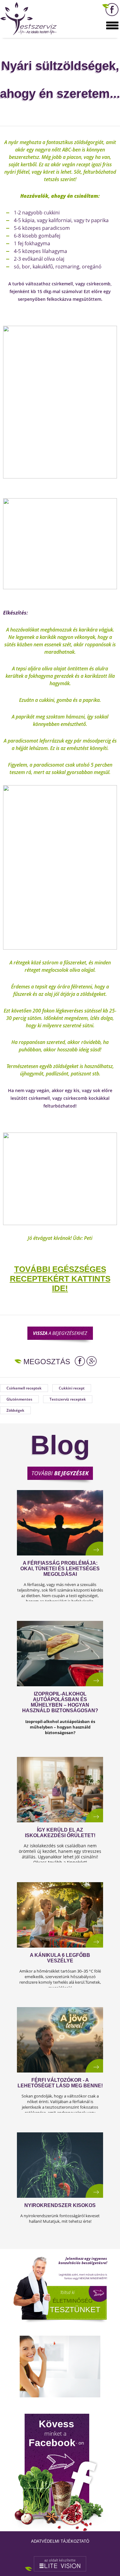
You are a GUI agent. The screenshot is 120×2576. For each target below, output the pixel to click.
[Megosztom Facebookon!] (80, 1361)
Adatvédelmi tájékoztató (60, 2541)
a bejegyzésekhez (60, 1333)
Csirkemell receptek (24, 1388)
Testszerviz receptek (68, 1399)
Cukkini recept (72, 1388)
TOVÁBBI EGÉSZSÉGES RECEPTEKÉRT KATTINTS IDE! (60, 1279)
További (60, 1473)
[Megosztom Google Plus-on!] (92, 1361)
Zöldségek (15, 1410)
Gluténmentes (19, 1399)
